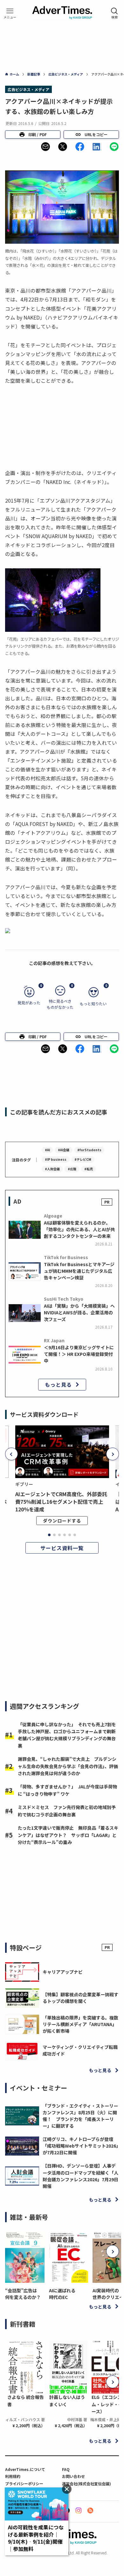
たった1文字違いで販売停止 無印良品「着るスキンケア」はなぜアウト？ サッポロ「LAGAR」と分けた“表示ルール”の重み (68, 1835)
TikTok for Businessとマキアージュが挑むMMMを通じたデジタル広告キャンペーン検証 (79, 1271)
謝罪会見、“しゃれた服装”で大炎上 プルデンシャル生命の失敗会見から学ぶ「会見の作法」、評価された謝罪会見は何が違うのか (68, 1766)
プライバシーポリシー (24, 2484)
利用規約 (13, 2476)
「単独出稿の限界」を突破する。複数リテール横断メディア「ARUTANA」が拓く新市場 (80, 2024)
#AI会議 (64, 1150)
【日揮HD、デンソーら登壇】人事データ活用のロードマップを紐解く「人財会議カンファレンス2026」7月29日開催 (80, 2176)
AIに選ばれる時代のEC (62, 2294)
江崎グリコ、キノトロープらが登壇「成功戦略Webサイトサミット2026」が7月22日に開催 (80, 2146)
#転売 (89, 1169)
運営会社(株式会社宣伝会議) (86, 2484)
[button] (45, 147)
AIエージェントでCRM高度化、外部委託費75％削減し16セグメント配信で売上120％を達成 (61, 1502)
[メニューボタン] (10, 13)
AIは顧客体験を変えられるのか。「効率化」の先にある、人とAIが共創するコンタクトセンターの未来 (79, 1229)
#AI (47, 1150)
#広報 (72, 1169)
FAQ (66, 2469)
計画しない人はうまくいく (67, 2401)
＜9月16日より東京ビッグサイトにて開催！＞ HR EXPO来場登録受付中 (79, 1354)
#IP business (56, 1159)
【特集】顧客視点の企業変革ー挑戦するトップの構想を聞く (80, 1998)
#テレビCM (83, 1159)
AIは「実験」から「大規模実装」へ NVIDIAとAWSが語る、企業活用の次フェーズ (79, 1312)
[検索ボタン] (114, 13)
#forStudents (89, 1150)
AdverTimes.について (25, 2469)
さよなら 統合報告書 (26, 2401)
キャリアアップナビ (63, 1972)
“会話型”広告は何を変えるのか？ (23, 2294)
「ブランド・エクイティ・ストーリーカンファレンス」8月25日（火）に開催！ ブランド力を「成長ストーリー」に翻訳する (80, 2116)
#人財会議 (52, 1169)
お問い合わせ (73, 2476)
